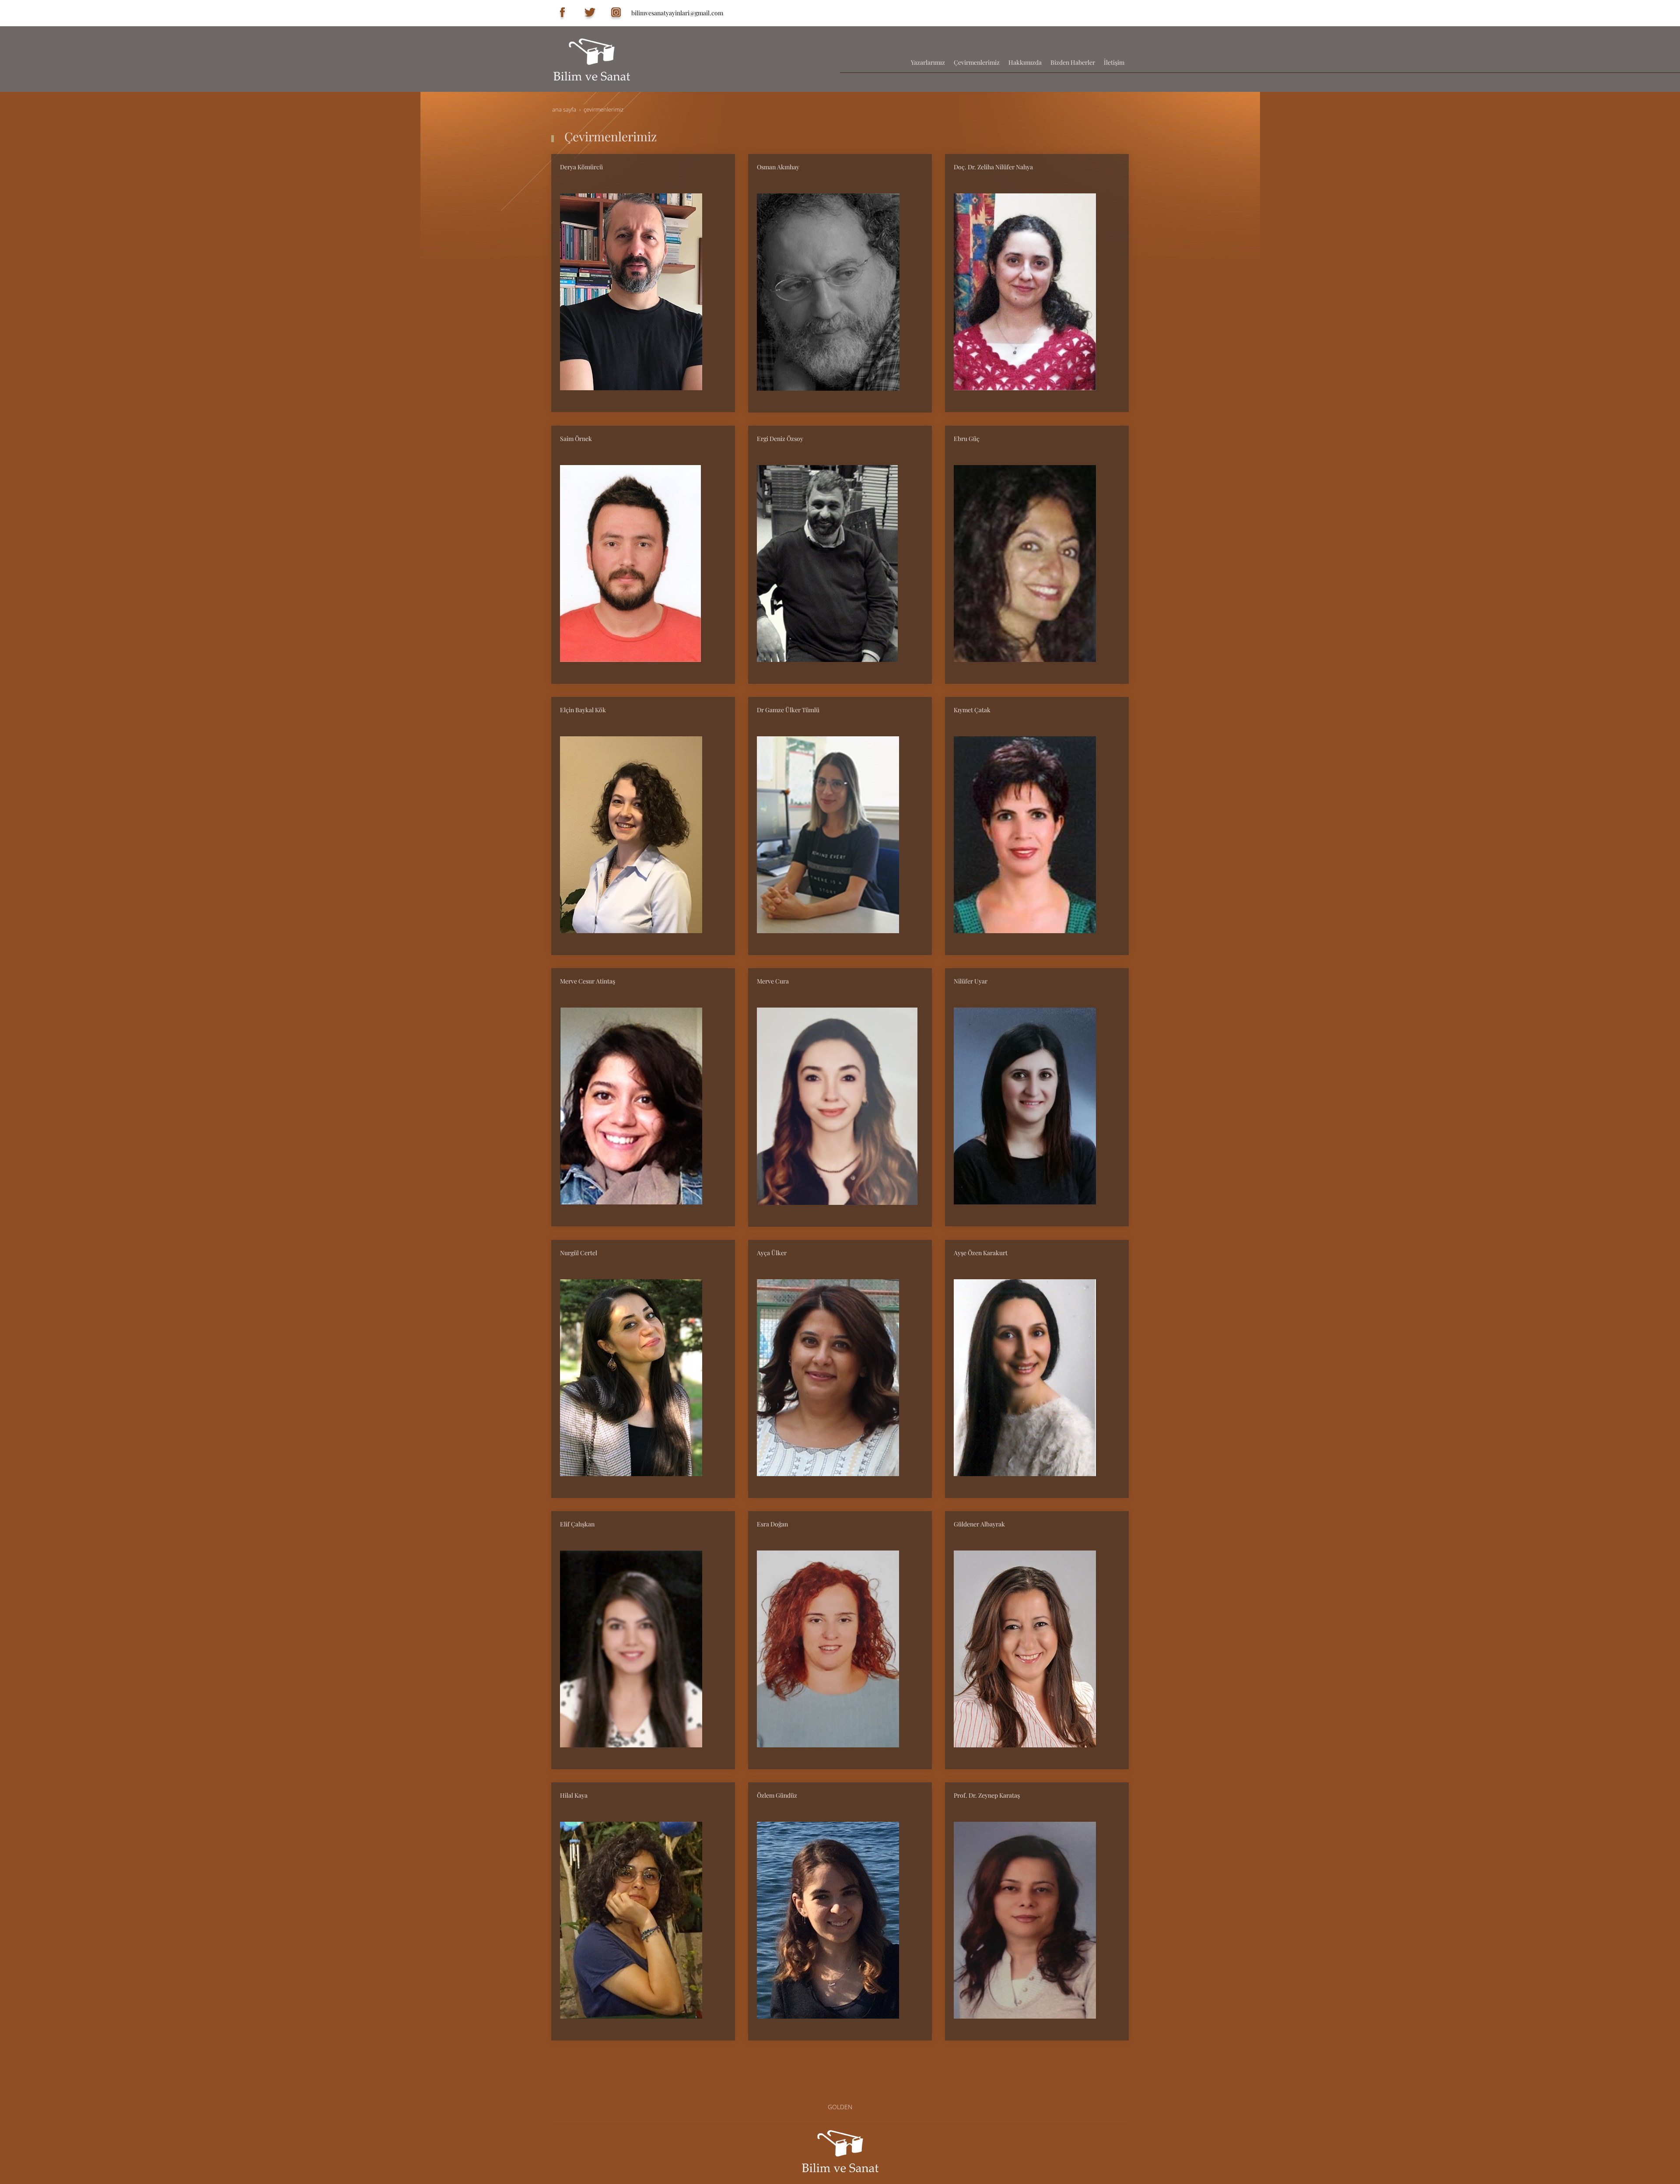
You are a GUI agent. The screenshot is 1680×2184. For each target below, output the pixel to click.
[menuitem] (928, 63)
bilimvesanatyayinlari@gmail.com (677, 13)
